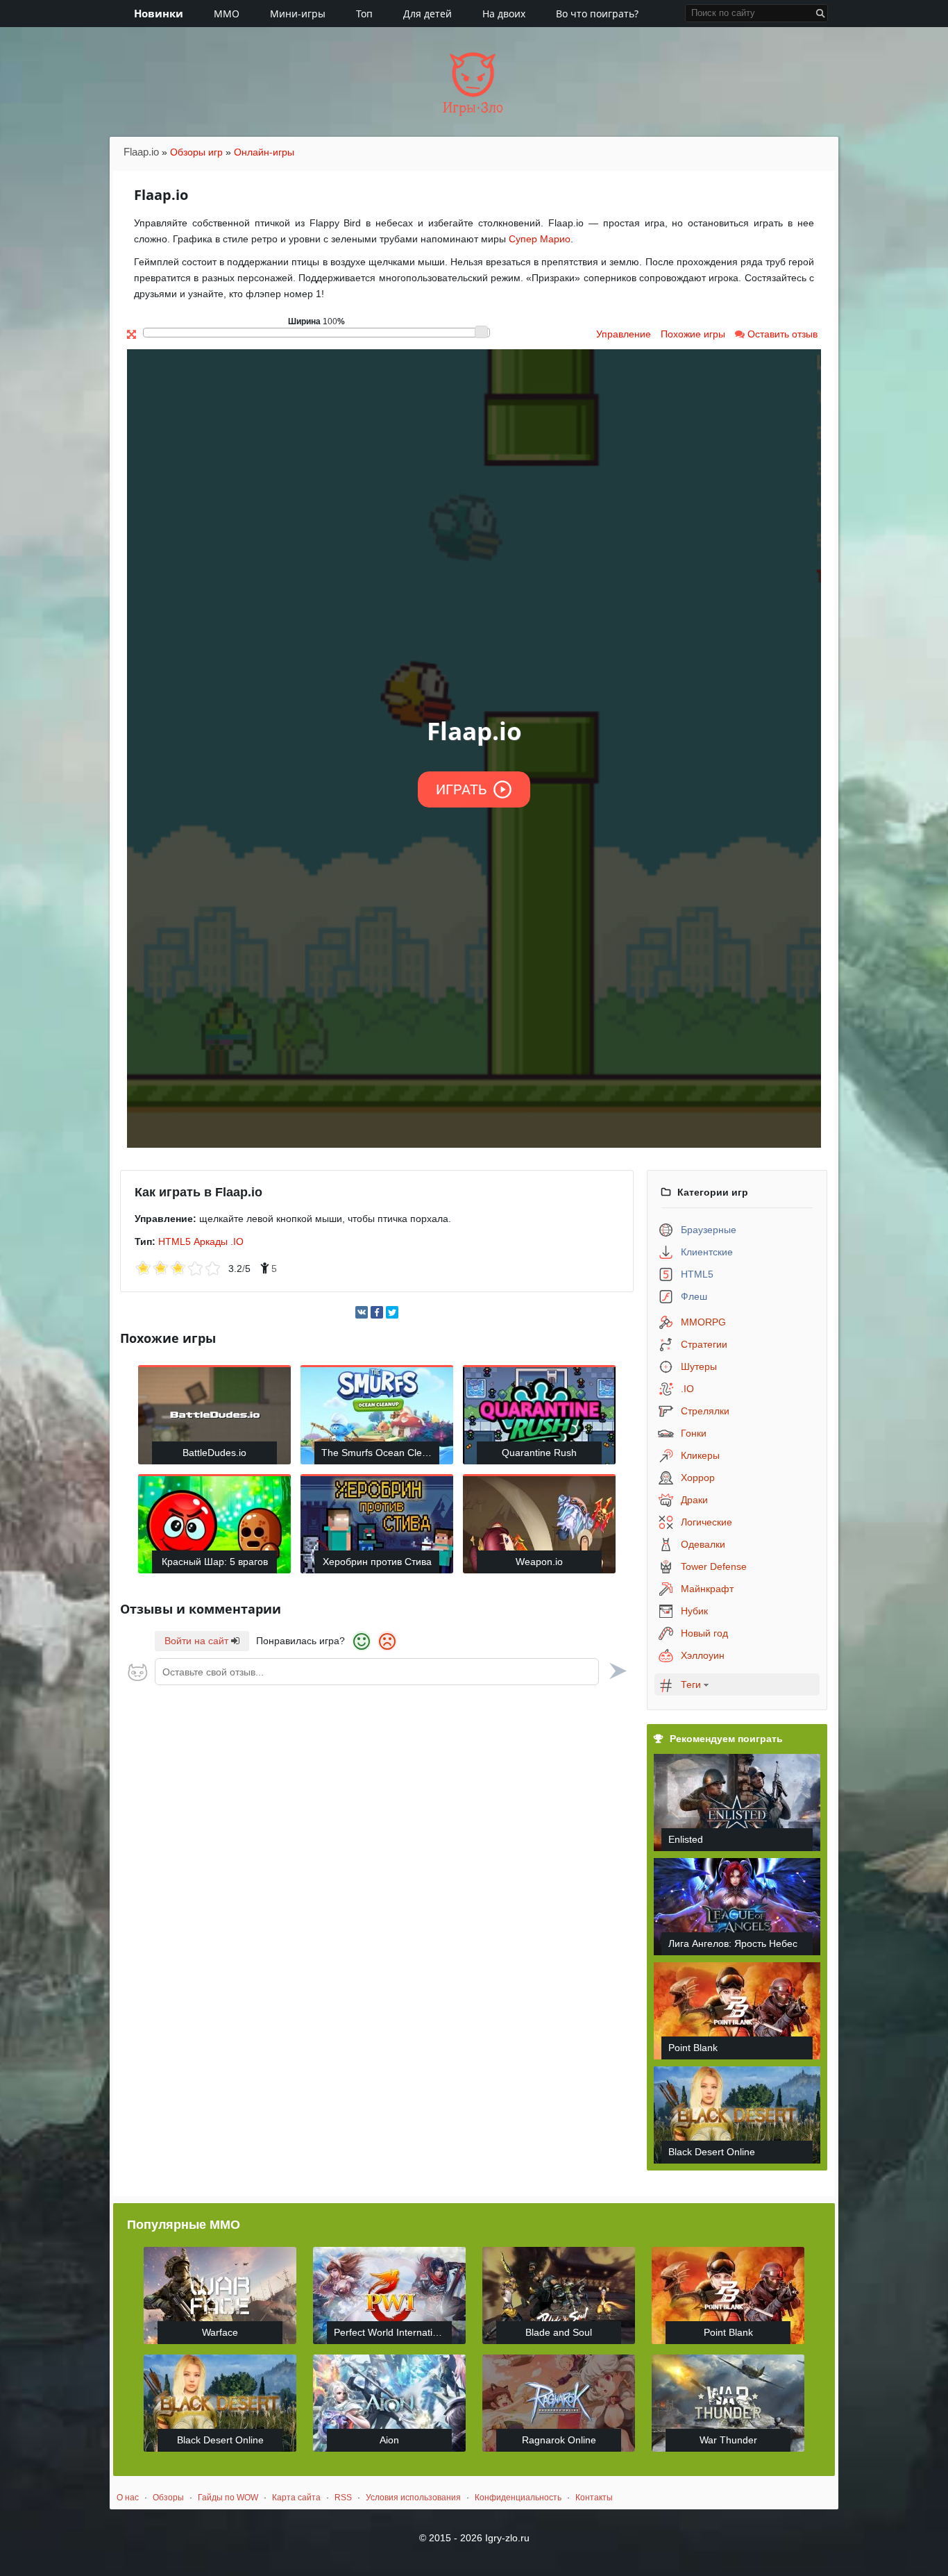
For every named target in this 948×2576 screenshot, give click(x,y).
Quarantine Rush (539, 1453)
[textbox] (377, 1672)
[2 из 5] (152, 1269)
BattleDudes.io (214, 1453)
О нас (128, 2498)
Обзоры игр (196, 152)
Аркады (211, 1241)
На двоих (504, 14)
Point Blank (693, 2048)
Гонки (694, 1433)
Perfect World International (392, 2332)
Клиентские (707, 1252)
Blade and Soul (559, 2332)
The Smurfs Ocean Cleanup (380, 1453)
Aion (389, 2440)
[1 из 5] (143, 1269)
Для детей (428, 14)
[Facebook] (377, 1312)
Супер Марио (540, 239)
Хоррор (698, 1478)
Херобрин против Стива (377, 1562)
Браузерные (709, 1230)
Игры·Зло (473, 108)
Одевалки (703, 1544)
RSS (343, 2498)
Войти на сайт (198, 1641)
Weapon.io (539, 1562)
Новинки (159, 13)
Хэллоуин (703, 1655)
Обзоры (168, 2498)
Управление (624, 334)
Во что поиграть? (597, 14)
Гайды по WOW (228, 2498)
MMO (227, 14)
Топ (364, 14)
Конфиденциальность (518, 2498)
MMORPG (703, 1322)
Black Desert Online (712, 2152)
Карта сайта (296, 2498)
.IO (237, 1241)
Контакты (594, 2498)
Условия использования (413, 2498)
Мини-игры (298, 14)
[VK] (362, 1312)
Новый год (704, 1633)
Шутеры (699, 1366)
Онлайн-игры (264, 152)
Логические (706, 1522)
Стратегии (704, 1344)
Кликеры (700, 1455)
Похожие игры (693, 334)
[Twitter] (392, 1312)
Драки (694, 1500)
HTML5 (175, 1241)
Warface (220, 2332)
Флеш (694, 1296)
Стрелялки (705, 1411)
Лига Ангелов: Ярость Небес (733, 1943)
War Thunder (728, 2440)
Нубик (694, 1611)
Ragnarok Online (559, 2440)
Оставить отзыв (781, 334)
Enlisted (686, 1839)
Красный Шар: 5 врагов (215, 1562)
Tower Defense (714, 1566)
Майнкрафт (707, 1589)
